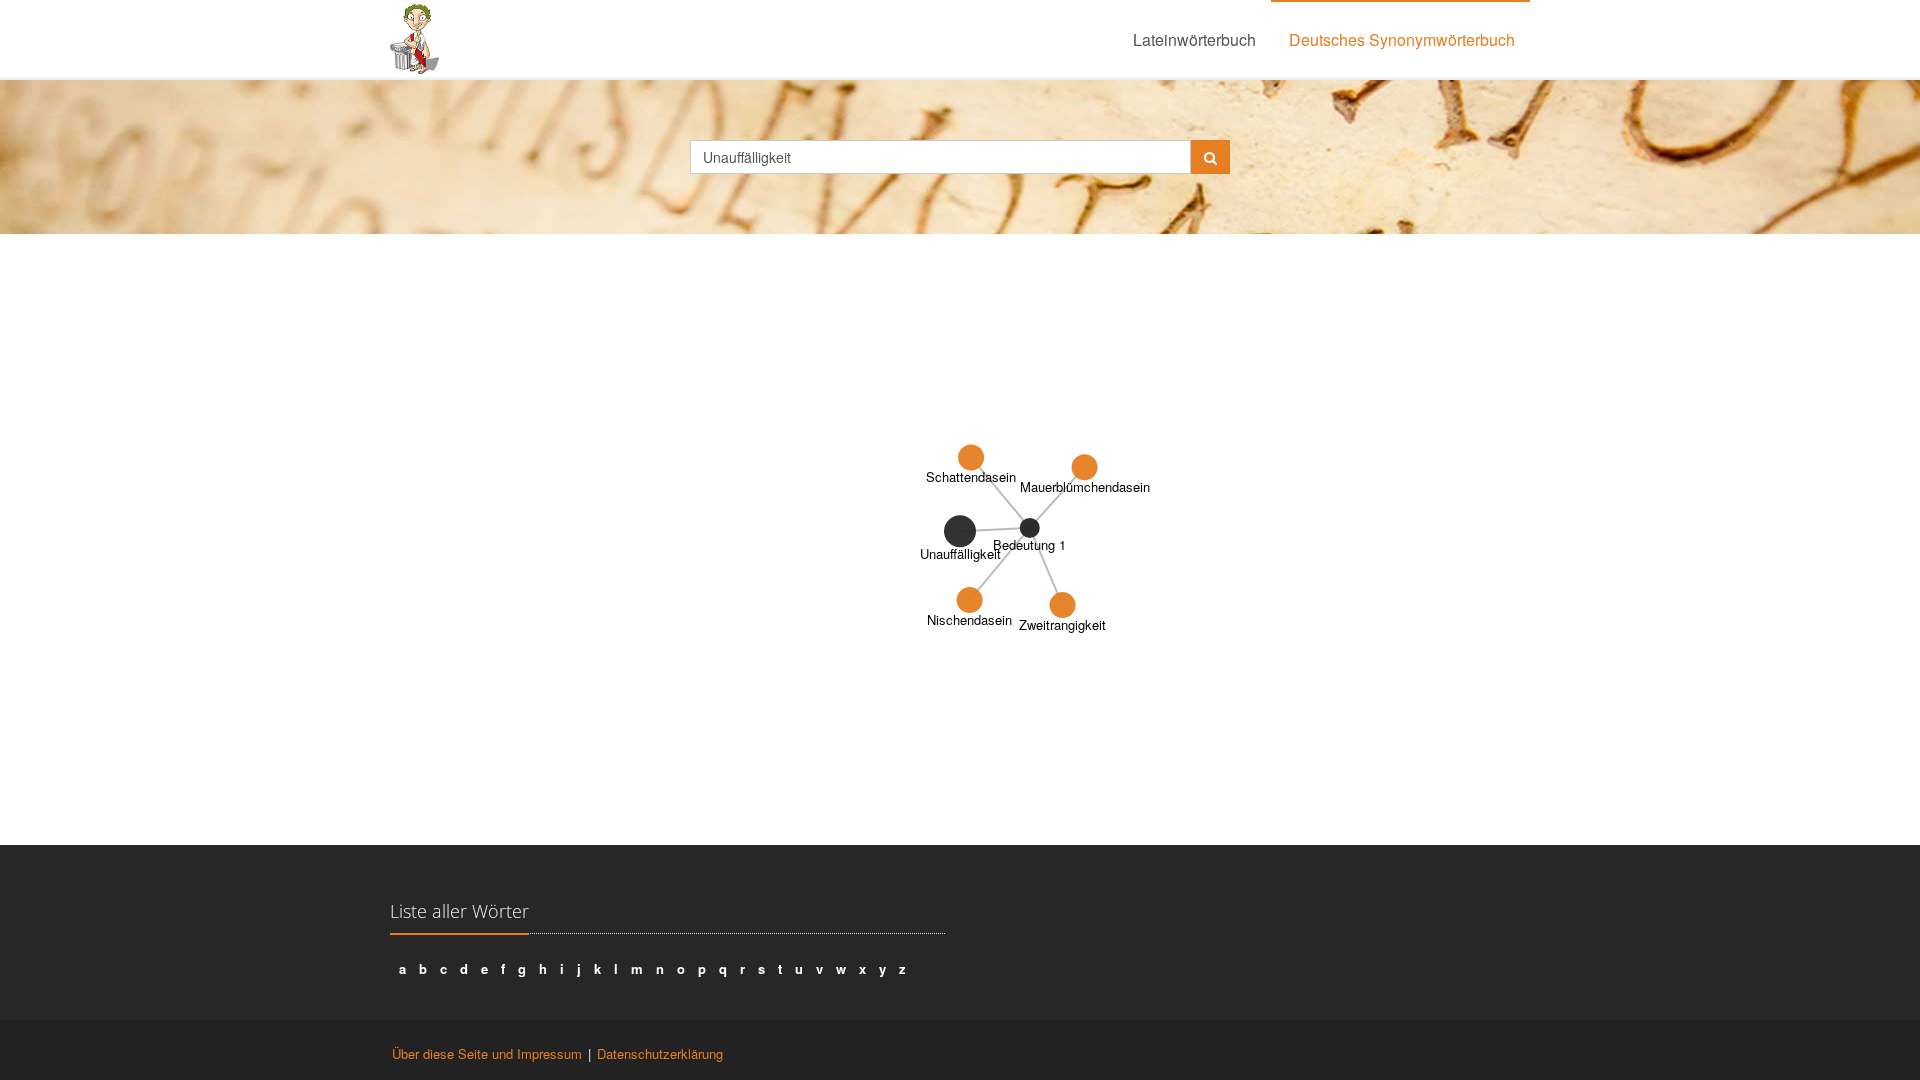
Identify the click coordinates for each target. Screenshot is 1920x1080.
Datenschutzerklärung (660, 1053)
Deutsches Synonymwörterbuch (1402, 39)
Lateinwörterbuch (1194, 39)
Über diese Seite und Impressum (487, 1053)
